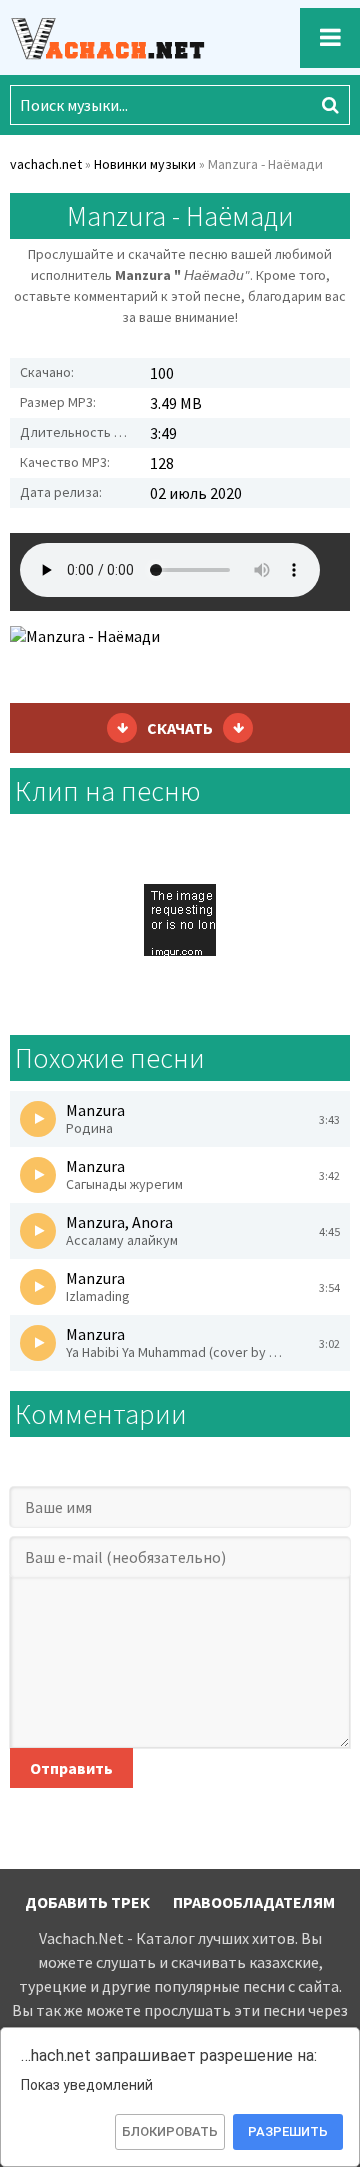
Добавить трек (87, 1902)
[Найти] (330, 105)
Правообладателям (254, 1902)
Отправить (71, 1768)
